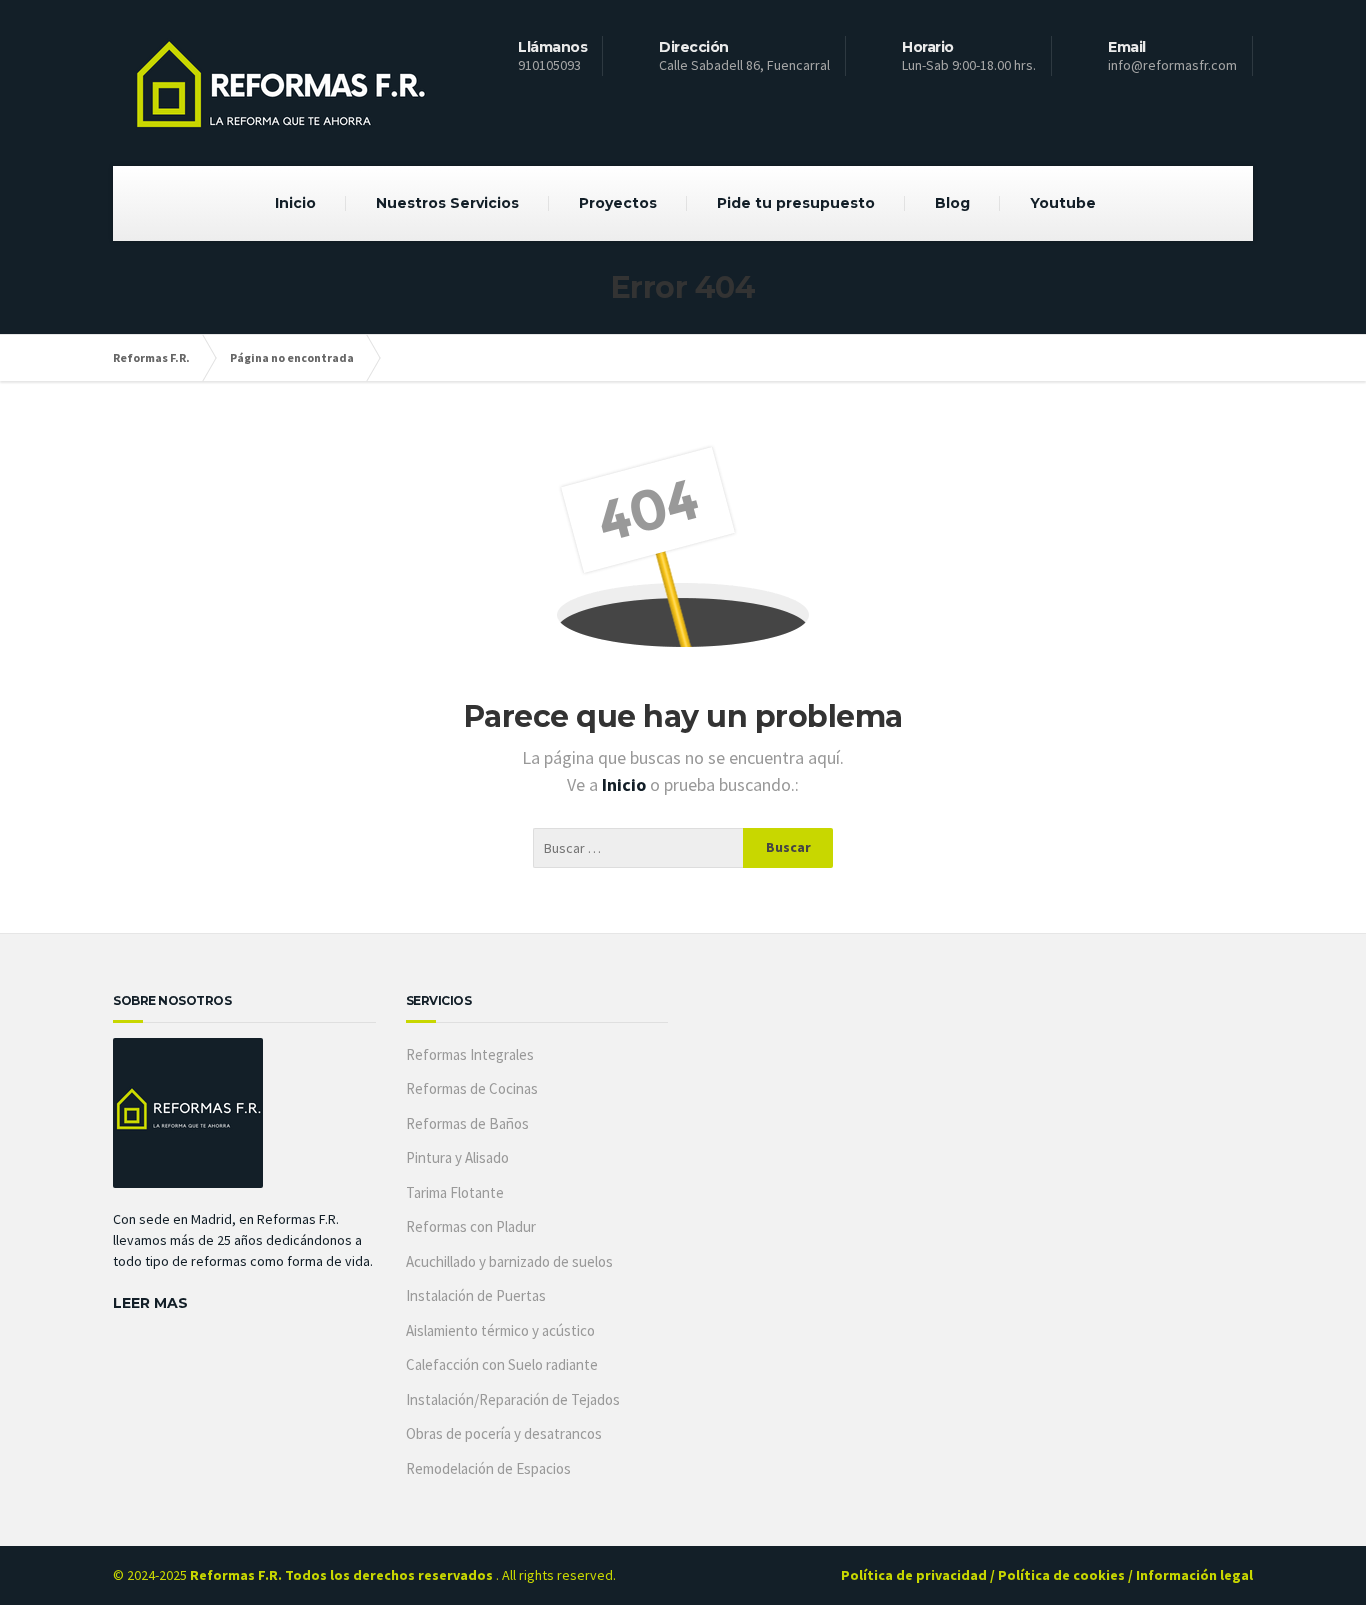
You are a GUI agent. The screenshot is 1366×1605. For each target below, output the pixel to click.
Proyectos (618, 203)
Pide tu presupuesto (796, 203)
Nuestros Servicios (447, 203)
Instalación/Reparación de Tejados (513, 1399)
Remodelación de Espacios (488, 1468)
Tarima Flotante (455, 1192)
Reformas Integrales (470, 1054)
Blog (952, 203)
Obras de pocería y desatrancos (504, 1433)
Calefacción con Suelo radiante (502, 1364)
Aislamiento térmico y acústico (500, 1330)
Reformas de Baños (467, 1123)
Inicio (295, 203)
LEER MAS (150, 1303)
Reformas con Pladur (471, 1226)
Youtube (1063, 203)
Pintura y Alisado (457, 1157)
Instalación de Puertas (476, 1295)
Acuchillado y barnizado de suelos (509, 1261)
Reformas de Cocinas (472, 1088)
